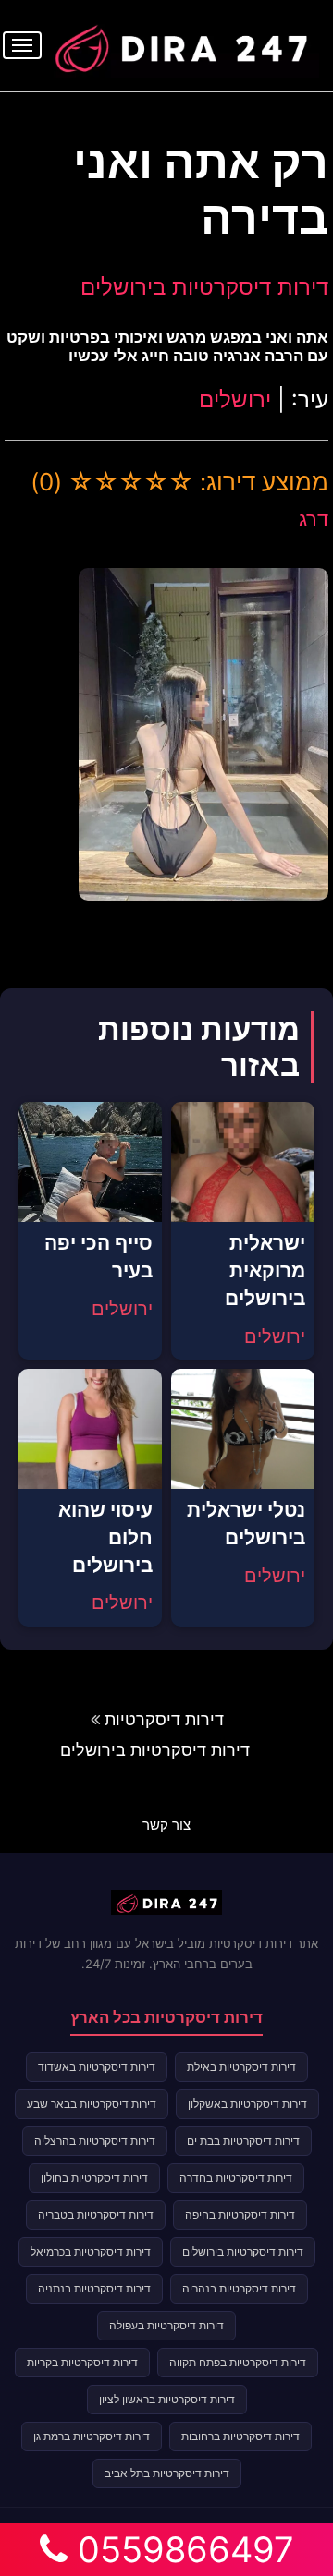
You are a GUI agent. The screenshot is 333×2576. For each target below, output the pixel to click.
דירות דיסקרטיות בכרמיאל (91, 2251)
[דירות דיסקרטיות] (180, 43)
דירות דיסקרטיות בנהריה (239, 2288)
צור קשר (166, 1825)
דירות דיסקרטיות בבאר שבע (92, 2104)
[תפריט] (22, 45)
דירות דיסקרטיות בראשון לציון (167, 2399)
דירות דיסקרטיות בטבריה (96, 2214)
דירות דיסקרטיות (164, 1719)
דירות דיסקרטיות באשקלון (247, 2104)
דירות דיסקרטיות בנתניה (94, 2288)
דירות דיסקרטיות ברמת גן (92, 2436)
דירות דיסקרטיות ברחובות (240, 2436)
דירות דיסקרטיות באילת (241, 2067)
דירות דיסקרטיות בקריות (82, 2362)
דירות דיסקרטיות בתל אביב (167, 2473)
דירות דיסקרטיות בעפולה (166, 2325)
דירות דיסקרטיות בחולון (94, 2177)
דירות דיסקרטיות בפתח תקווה (238, 2362)
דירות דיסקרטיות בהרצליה (95, 2141)
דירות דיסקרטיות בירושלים (204, 287)
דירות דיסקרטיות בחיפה (240, 2214)
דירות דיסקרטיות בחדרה (236, 2177)
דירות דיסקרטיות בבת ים (243, 2141)
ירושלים (235, 399)
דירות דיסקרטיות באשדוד (97, 2067)
